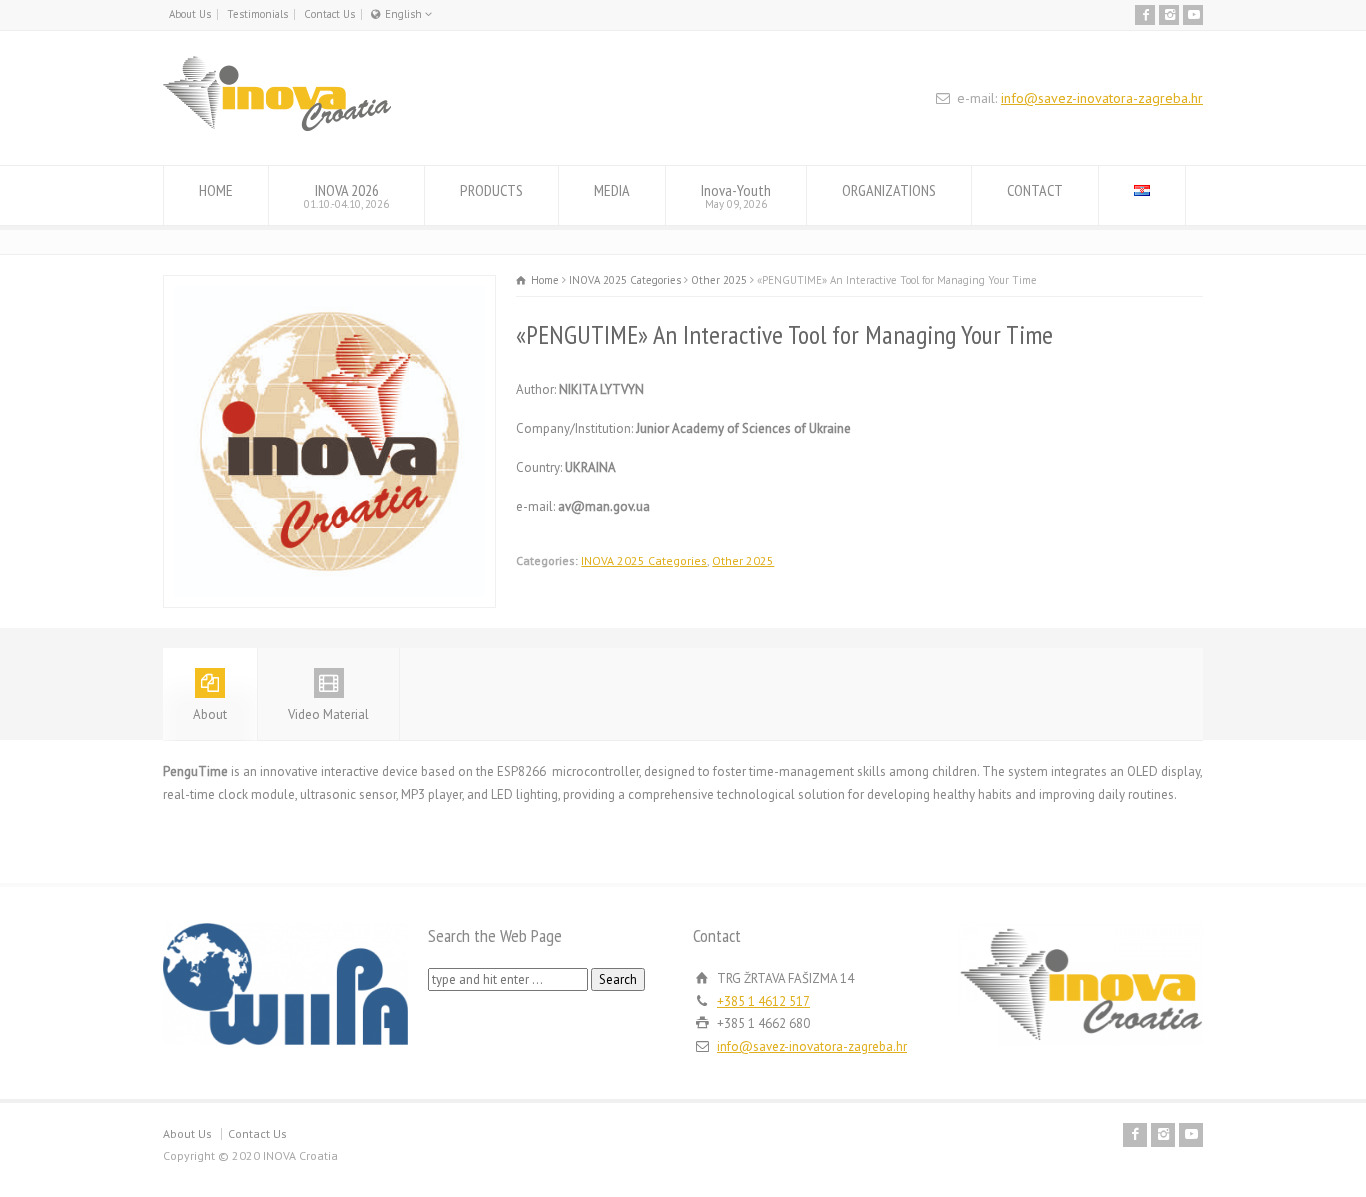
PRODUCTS (491, 190)
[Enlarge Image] (330, 286)
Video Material (328, 714)
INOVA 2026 (346, 195)
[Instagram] (1169, 15)
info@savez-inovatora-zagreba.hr (1102, 98)
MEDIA (612, 190)
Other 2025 (743, 560)
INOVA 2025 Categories (644, 560)
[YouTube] (1193, 15)
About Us (190, 14)
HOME (216, 190)
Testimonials (257, 14)
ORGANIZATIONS (889, 190)
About (210, 714)
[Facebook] (1145, 15)
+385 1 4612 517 (763, 1001)
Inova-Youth (736, 195)
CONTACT (1035, 190)
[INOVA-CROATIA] (277, 127)
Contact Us (329, 14)
